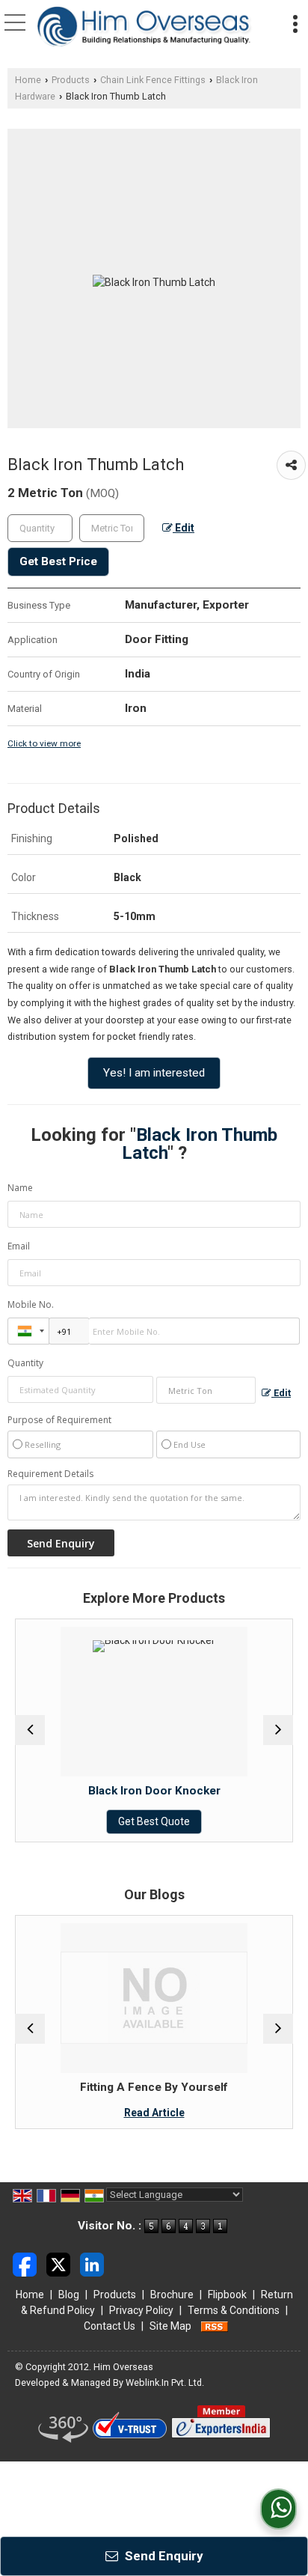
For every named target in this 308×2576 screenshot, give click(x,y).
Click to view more (44, 743)
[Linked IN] (92, 2264)
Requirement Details (50, 1474)
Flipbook (227, 2295)
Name (20, 1188)
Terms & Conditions (234, 2310)
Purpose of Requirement (59, 1420)
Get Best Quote (96, 1821)
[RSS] (215, 2326)
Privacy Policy (141, 2310)
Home (28, 80)
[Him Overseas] (145, 27)
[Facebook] (25, 2264)
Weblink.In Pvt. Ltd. (165, 2382)
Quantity (25, 1363)
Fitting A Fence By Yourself (96, 2087)
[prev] (30, 1730)
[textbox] (112, 528)
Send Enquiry (163, 2556)
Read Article (96, 2113)
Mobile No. (31, 1304)
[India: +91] (28, 1331)
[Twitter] (58, 2264)
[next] (278, 1730)
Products (71, 80)
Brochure (172, 2295)
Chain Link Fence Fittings (153, 80)
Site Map (170, 2326)
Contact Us (110, 2326)
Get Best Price (58, 561)
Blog (69, 2295)
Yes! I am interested (154, 1073)
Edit (184, 528)
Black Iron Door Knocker (96, 1791)
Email (19, 1246)
